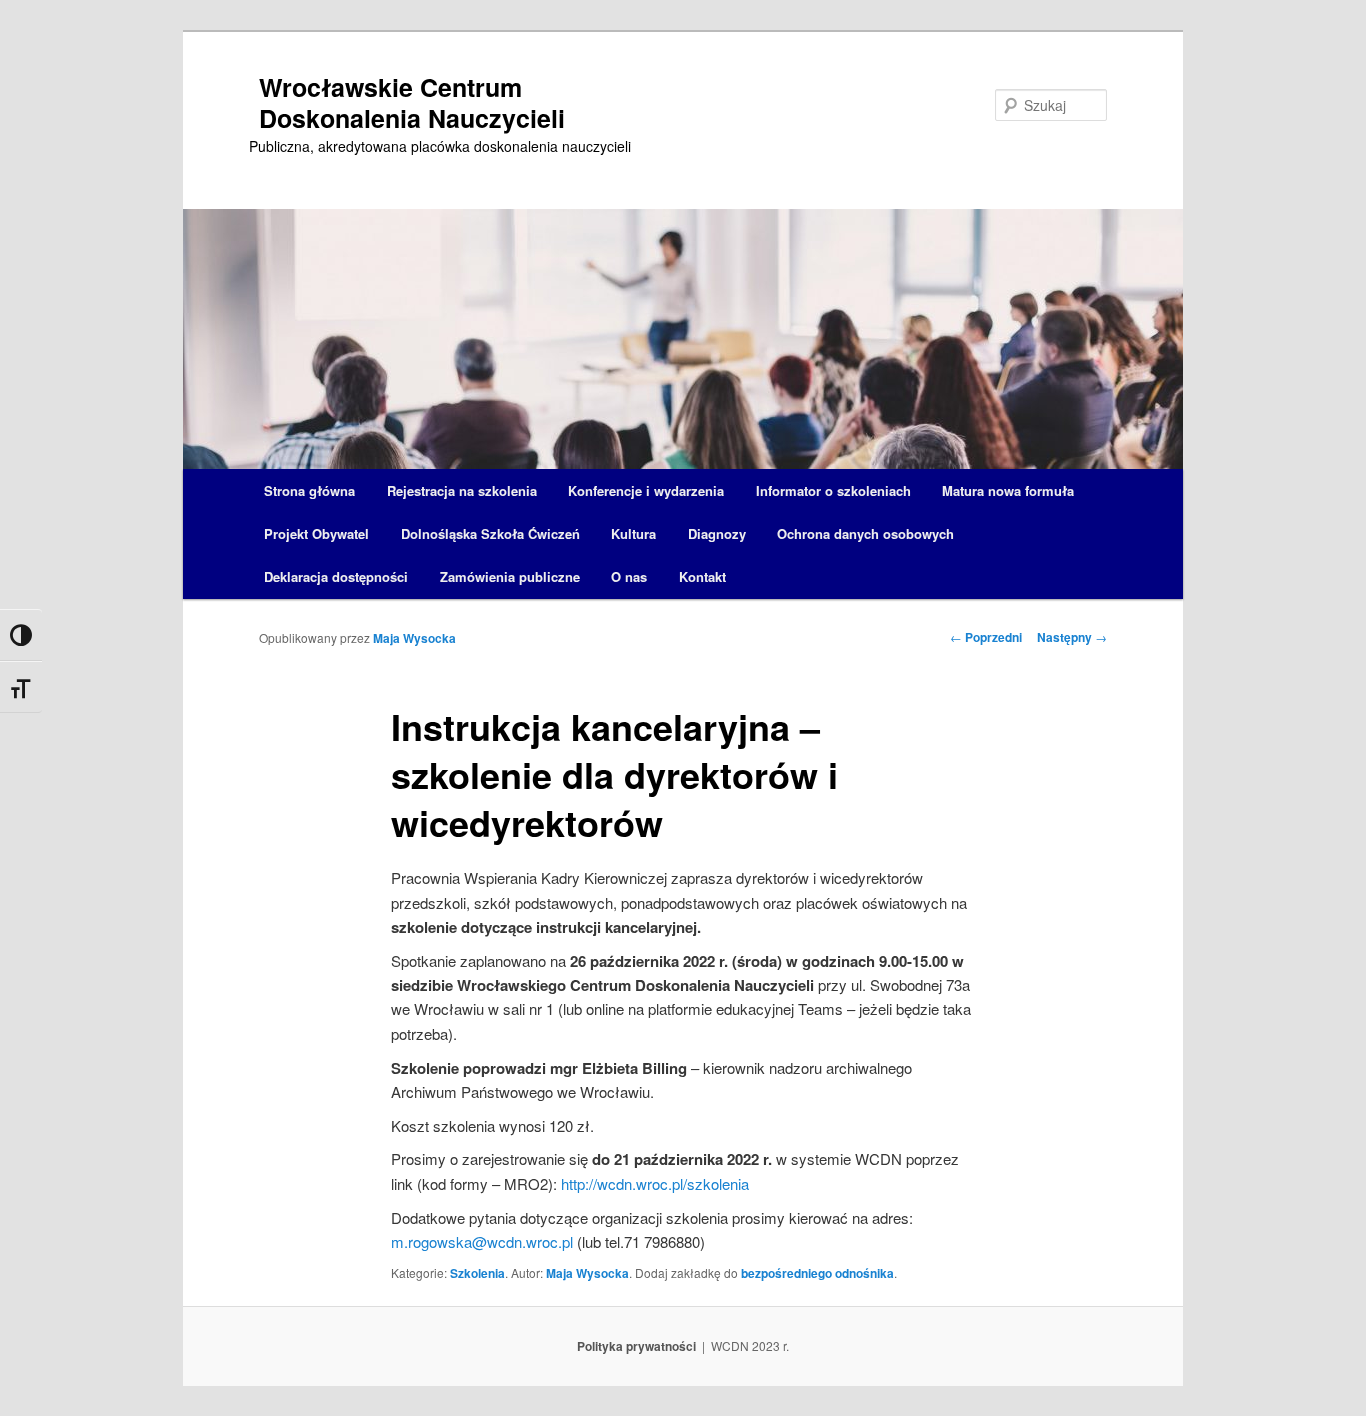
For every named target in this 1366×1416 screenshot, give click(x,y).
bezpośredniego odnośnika (817, 1273)
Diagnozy (717, 533)
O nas (629, 576)
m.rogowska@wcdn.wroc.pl (482, 1241)
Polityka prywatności (636, 1346)
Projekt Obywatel (316, 533)
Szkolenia (477, 1273)
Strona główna (309, 490)
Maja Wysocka (414, 638)
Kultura (633, 533)
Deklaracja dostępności (336, 576)
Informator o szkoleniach (833, 490)
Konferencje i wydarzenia (646, 490)
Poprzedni (986, 637)
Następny (1072, 637)
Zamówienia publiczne (510, 576)
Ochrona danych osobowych (865, 533)
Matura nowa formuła (1008, 490)
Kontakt (702, 576)
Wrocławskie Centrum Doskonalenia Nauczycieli (412, 102)
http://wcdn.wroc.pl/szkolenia (655, 1183)
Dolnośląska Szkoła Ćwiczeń (490, 533)
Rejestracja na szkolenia (462, 490)
